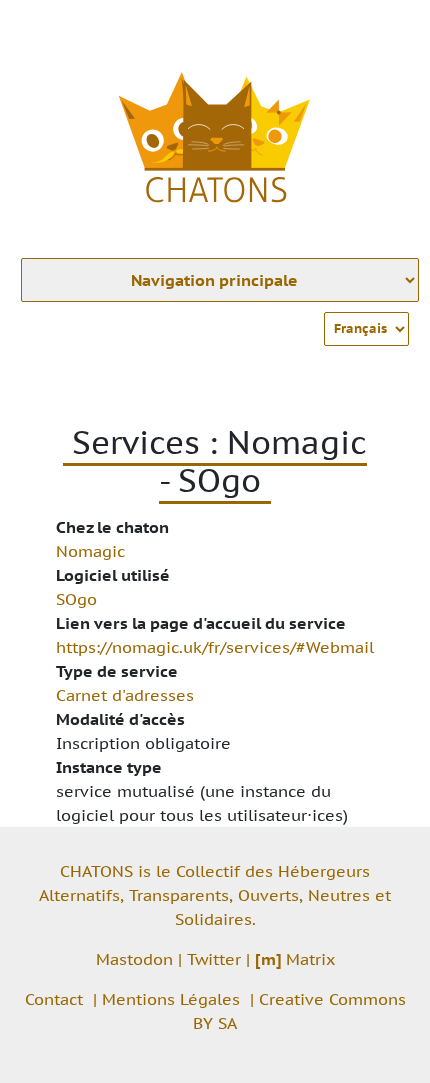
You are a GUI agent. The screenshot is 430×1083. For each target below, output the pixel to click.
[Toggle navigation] (386, 28)
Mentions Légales (171, 999)
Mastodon (134, 959)
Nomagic (90, 551)
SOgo (76, 599)
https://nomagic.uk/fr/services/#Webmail (215, 647)
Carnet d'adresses (125, 695)
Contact (54, 999)
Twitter (214, 959)
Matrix (295, 959)
